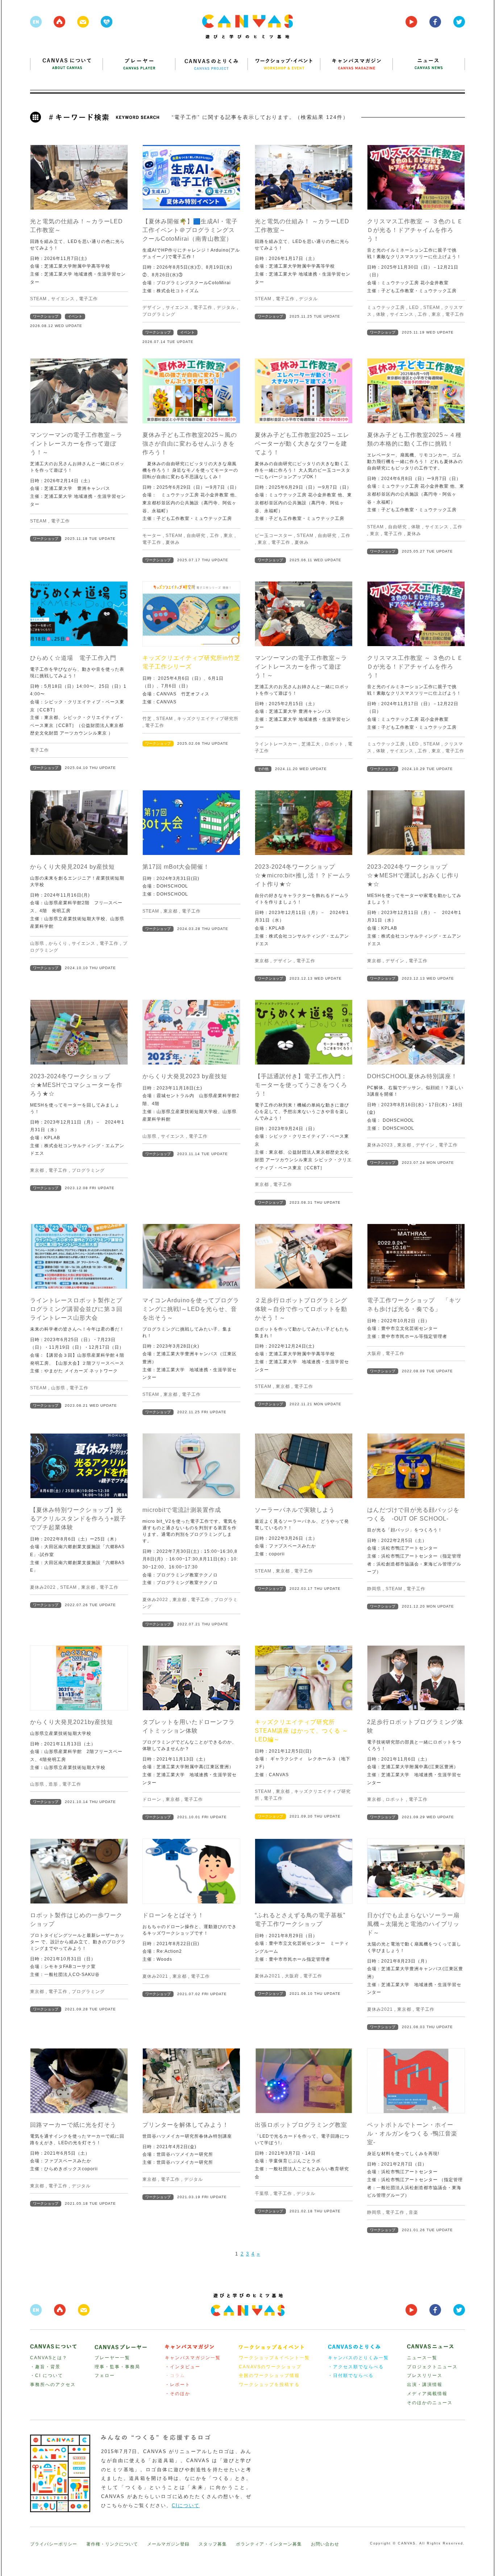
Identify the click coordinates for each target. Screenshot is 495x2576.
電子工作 (88, 299)
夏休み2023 (380, 1145)
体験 (381, 314)
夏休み (173, 542)
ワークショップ (46, 316)
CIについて (186, 2505)
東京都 (170, 911)
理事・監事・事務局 (117, 2367)
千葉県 (262, 2193)
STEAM (38, 299)
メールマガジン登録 (168, 2544)
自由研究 (196, 536)
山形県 (37, 943)
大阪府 (374, 1353)
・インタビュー (183, 2367)
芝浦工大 (311, 744)
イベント (75, 316)
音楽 (413, 2212)
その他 (263, 769)
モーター (152, 536)
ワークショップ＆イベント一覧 (274, 2358)
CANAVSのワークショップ (270, 2367)
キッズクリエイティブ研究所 (208, 719)
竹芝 (147, 719)
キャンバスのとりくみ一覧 (358, 2358)
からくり (58, 943)
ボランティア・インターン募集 (269, 2544)
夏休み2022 (43, 1587)
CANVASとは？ (49, 2358)
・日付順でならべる (351, 2376)
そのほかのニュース (430, 2403)
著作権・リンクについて (112, 2544)
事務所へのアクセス (53, 2385)
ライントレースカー (276, 744)
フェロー (105, 2376)
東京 (436, 314)
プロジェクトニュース (432, 2367)
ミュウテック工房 (386, 307)
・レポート (178, 2385)
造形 (53, 1784)
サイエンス (63, 299)
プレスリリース (425, 2376)
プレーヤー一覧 (112, 2358)
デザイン (152, 307)
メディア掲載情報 (427, 2394)
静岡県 (374, 1589)
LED (414, 307)
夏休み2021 (155, 1976)
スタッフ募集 (213, 2544)
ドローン (152, 1799)
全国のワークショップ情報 (269, 2376)
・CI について (47, 2376)
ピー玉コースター (274, 536)
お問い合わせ (325, 2544)
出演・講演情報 (425, 2385)
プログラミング (159, 314)
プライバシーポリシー (54, 2544)
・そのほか (178, 2394)
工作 (423, 314)
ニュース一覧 (422, 2358)
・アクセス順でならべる (356, 2367)
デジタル (226, 307)
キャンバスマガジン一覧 (193, 2358)
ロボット (334, 744)
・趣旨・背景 (45, 2367)
